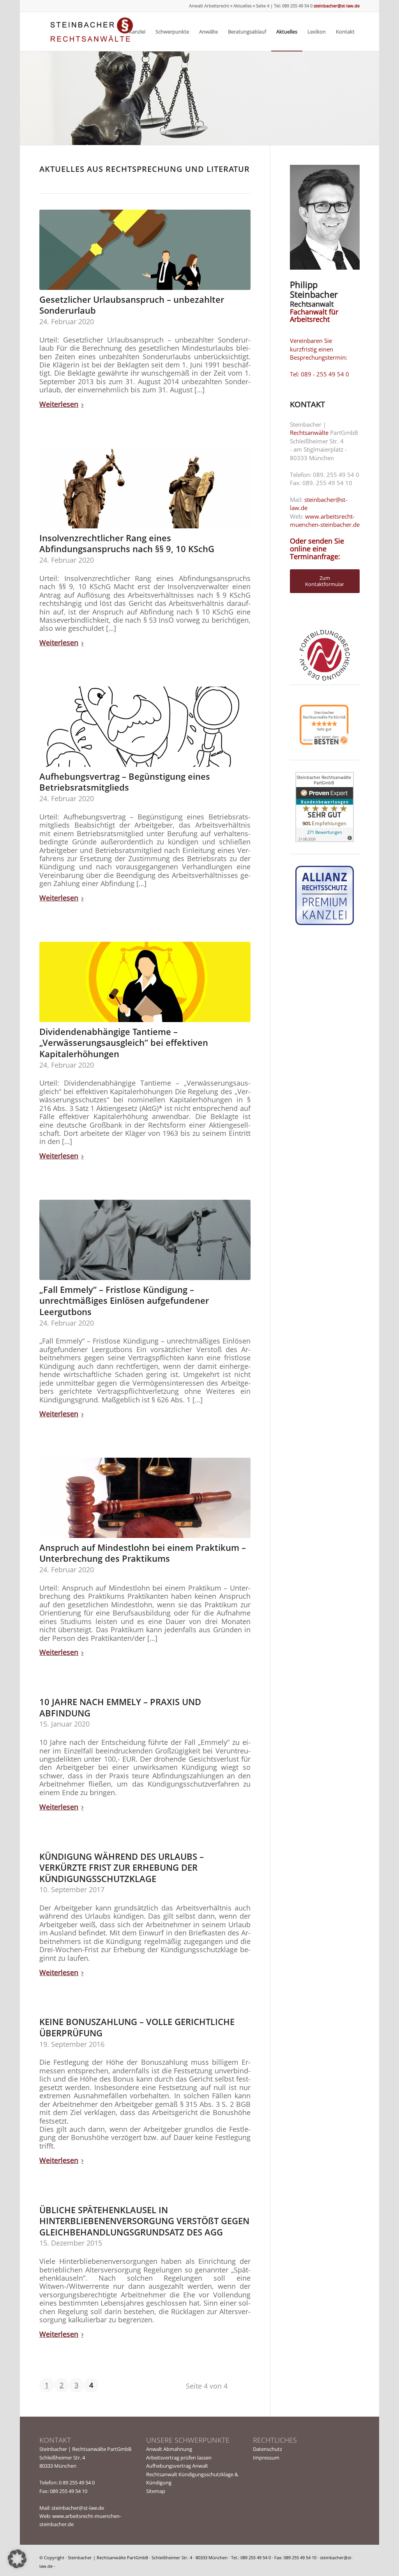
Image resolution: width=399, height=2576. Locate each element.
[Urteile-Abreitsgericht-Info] (145, 1498)
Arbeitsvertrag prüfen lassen (179, 2458)
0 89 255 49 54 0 (77, 2482)
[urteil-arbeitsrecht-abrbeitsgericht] (145, 1240)
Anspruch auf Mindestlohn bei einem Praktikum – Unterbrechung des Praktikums (143, 1553)
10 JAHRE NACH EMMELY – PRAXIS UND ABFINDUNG (120, 1707)
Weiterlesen (59, 404)
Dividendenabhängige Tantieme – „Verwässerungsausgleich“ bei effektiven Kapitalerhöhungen (124, 1043)
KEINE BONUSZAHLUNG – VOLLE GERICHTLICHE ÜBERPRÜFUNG (137, 2027)
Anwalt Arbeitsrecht (209, 6)
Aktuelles (243, 6)
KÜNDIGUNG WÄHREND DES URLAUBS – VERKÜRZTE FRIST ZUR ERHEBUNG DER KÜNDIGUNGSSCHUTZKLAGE (122, 1867)
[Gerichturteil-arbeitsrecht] (145, 982)
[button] (17, 2559)
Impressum (266, 2458)
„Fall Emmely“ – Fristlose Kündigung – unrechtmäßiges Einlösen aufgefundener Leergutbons (124, 1300)
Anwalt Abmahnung (169, 2449)
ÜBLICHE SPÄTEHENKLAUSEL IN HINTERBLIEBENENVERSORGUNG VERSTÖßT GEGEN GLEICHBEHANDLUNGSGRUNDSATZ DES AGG (144, 2221)
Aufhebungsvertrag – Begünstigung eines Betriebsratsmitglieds (125, 782)
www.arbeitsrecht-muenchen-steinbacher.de (325, 520)
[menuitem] (137, 32)
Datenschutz (267, 2449)
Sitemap (156, 2491)
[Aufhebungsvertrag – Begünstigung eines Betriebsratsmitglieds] (145, 727)
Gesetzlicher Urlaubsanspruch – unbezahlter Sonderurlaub (132, 305)
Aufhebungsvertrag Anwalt (177, 2466)
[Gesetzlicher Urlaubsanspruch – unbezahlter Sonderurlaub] (145, 250)
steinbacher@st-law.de (336, 6)
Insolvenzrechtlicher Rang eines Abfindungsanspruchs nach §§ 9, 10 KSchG (127, 543)
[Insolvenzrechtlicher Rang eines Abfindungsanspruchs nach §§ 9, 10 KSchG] (145, 488)
